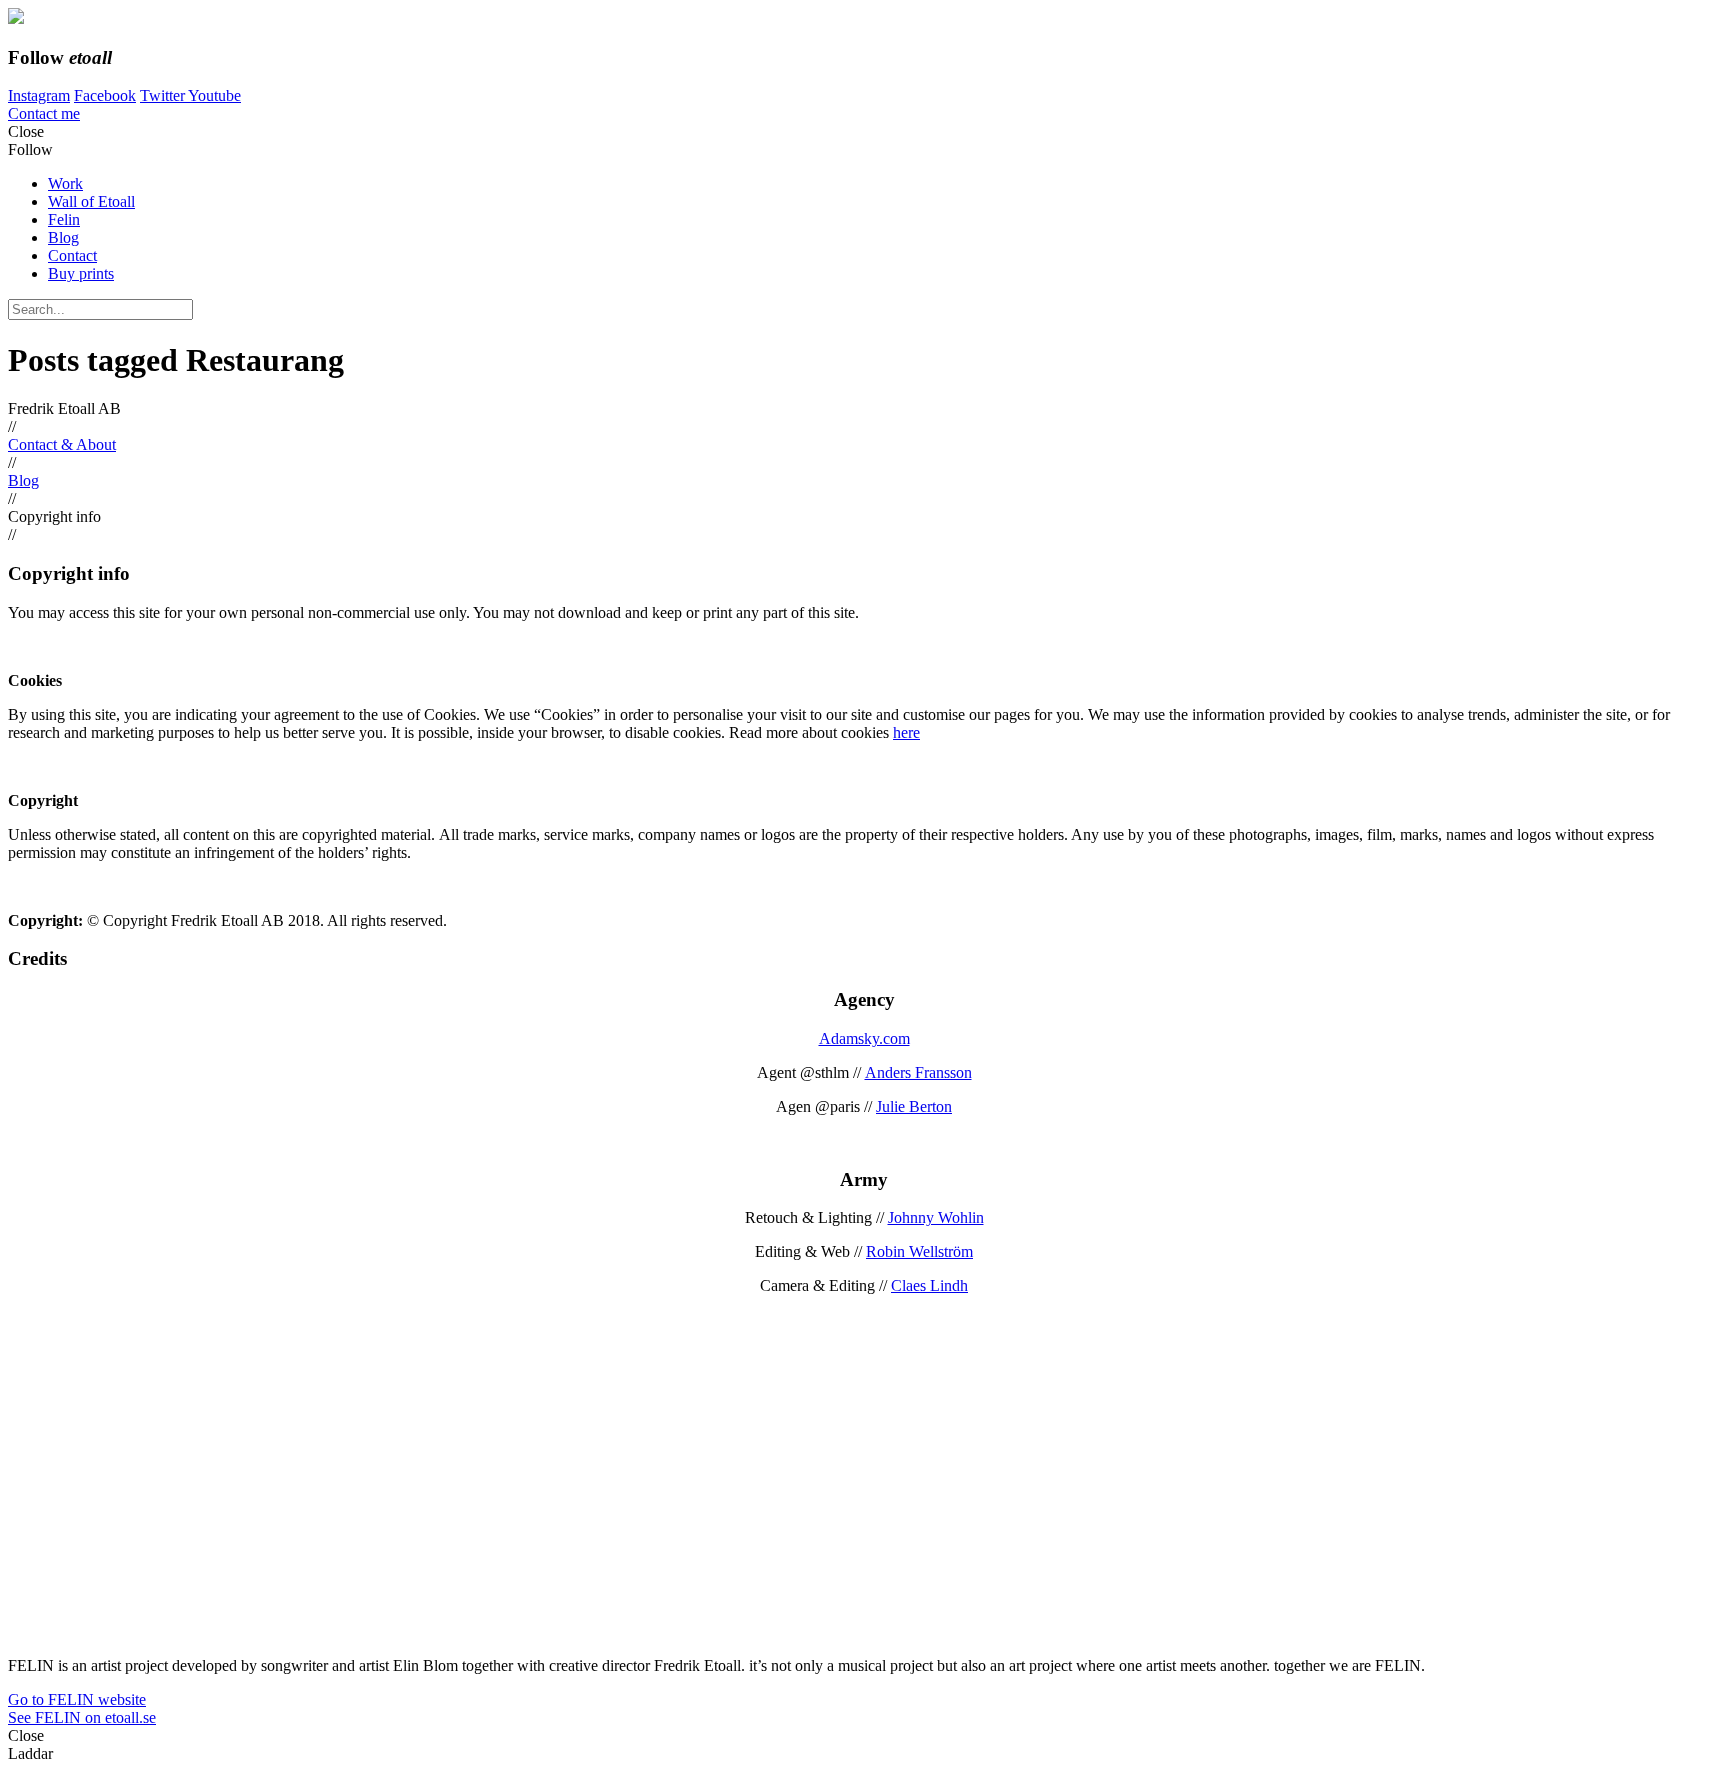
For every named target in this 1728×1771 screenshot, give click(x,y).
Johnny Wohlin (936, 1217)
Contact (72, 255)
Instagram (39, 95)
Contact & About (62, 444)
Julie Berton (914, 1106)
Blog (63, 237)
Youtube (214, 95)
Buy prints (81, 273)
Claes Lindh (929, 1285)
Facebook (105, 95)
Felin (64, 219)
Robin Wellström (919, 1251)
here (906, 732)
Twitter (164, 95)
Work (65, 183)
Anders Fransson (918, 1072)
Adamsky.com (864, 1038)
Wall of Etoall (91, 201)
